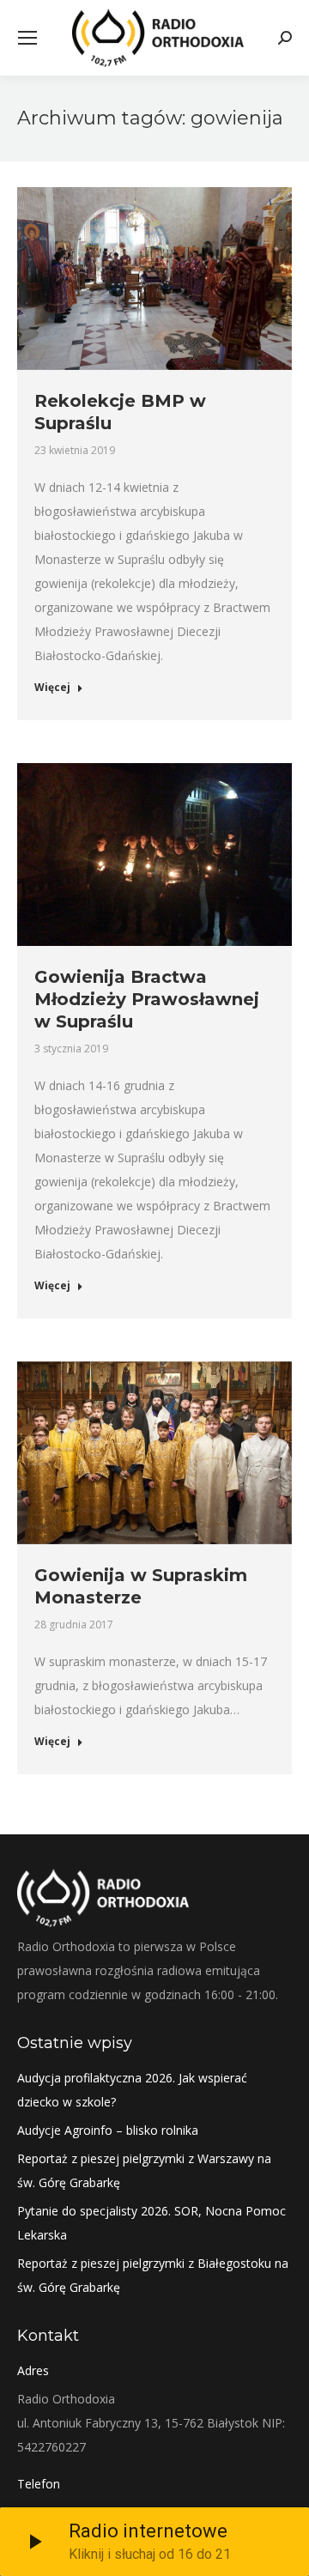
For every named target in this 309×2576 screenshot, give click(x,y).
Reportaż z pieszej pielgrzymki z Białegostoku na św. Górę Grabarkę (153, 2275)
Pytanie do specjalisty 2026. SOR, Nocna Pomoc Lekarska (151, 2223)
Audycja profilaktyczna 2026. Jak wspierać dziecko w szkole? (132, 2090)
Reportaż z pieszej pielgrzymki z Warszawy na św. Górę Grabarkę (144, 2170)
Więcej (52, 688)
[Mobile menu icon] (27, 38)
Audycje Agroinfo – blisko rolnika (108, 2130)
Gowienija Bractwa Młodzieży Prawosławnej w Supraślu (147, 999)
